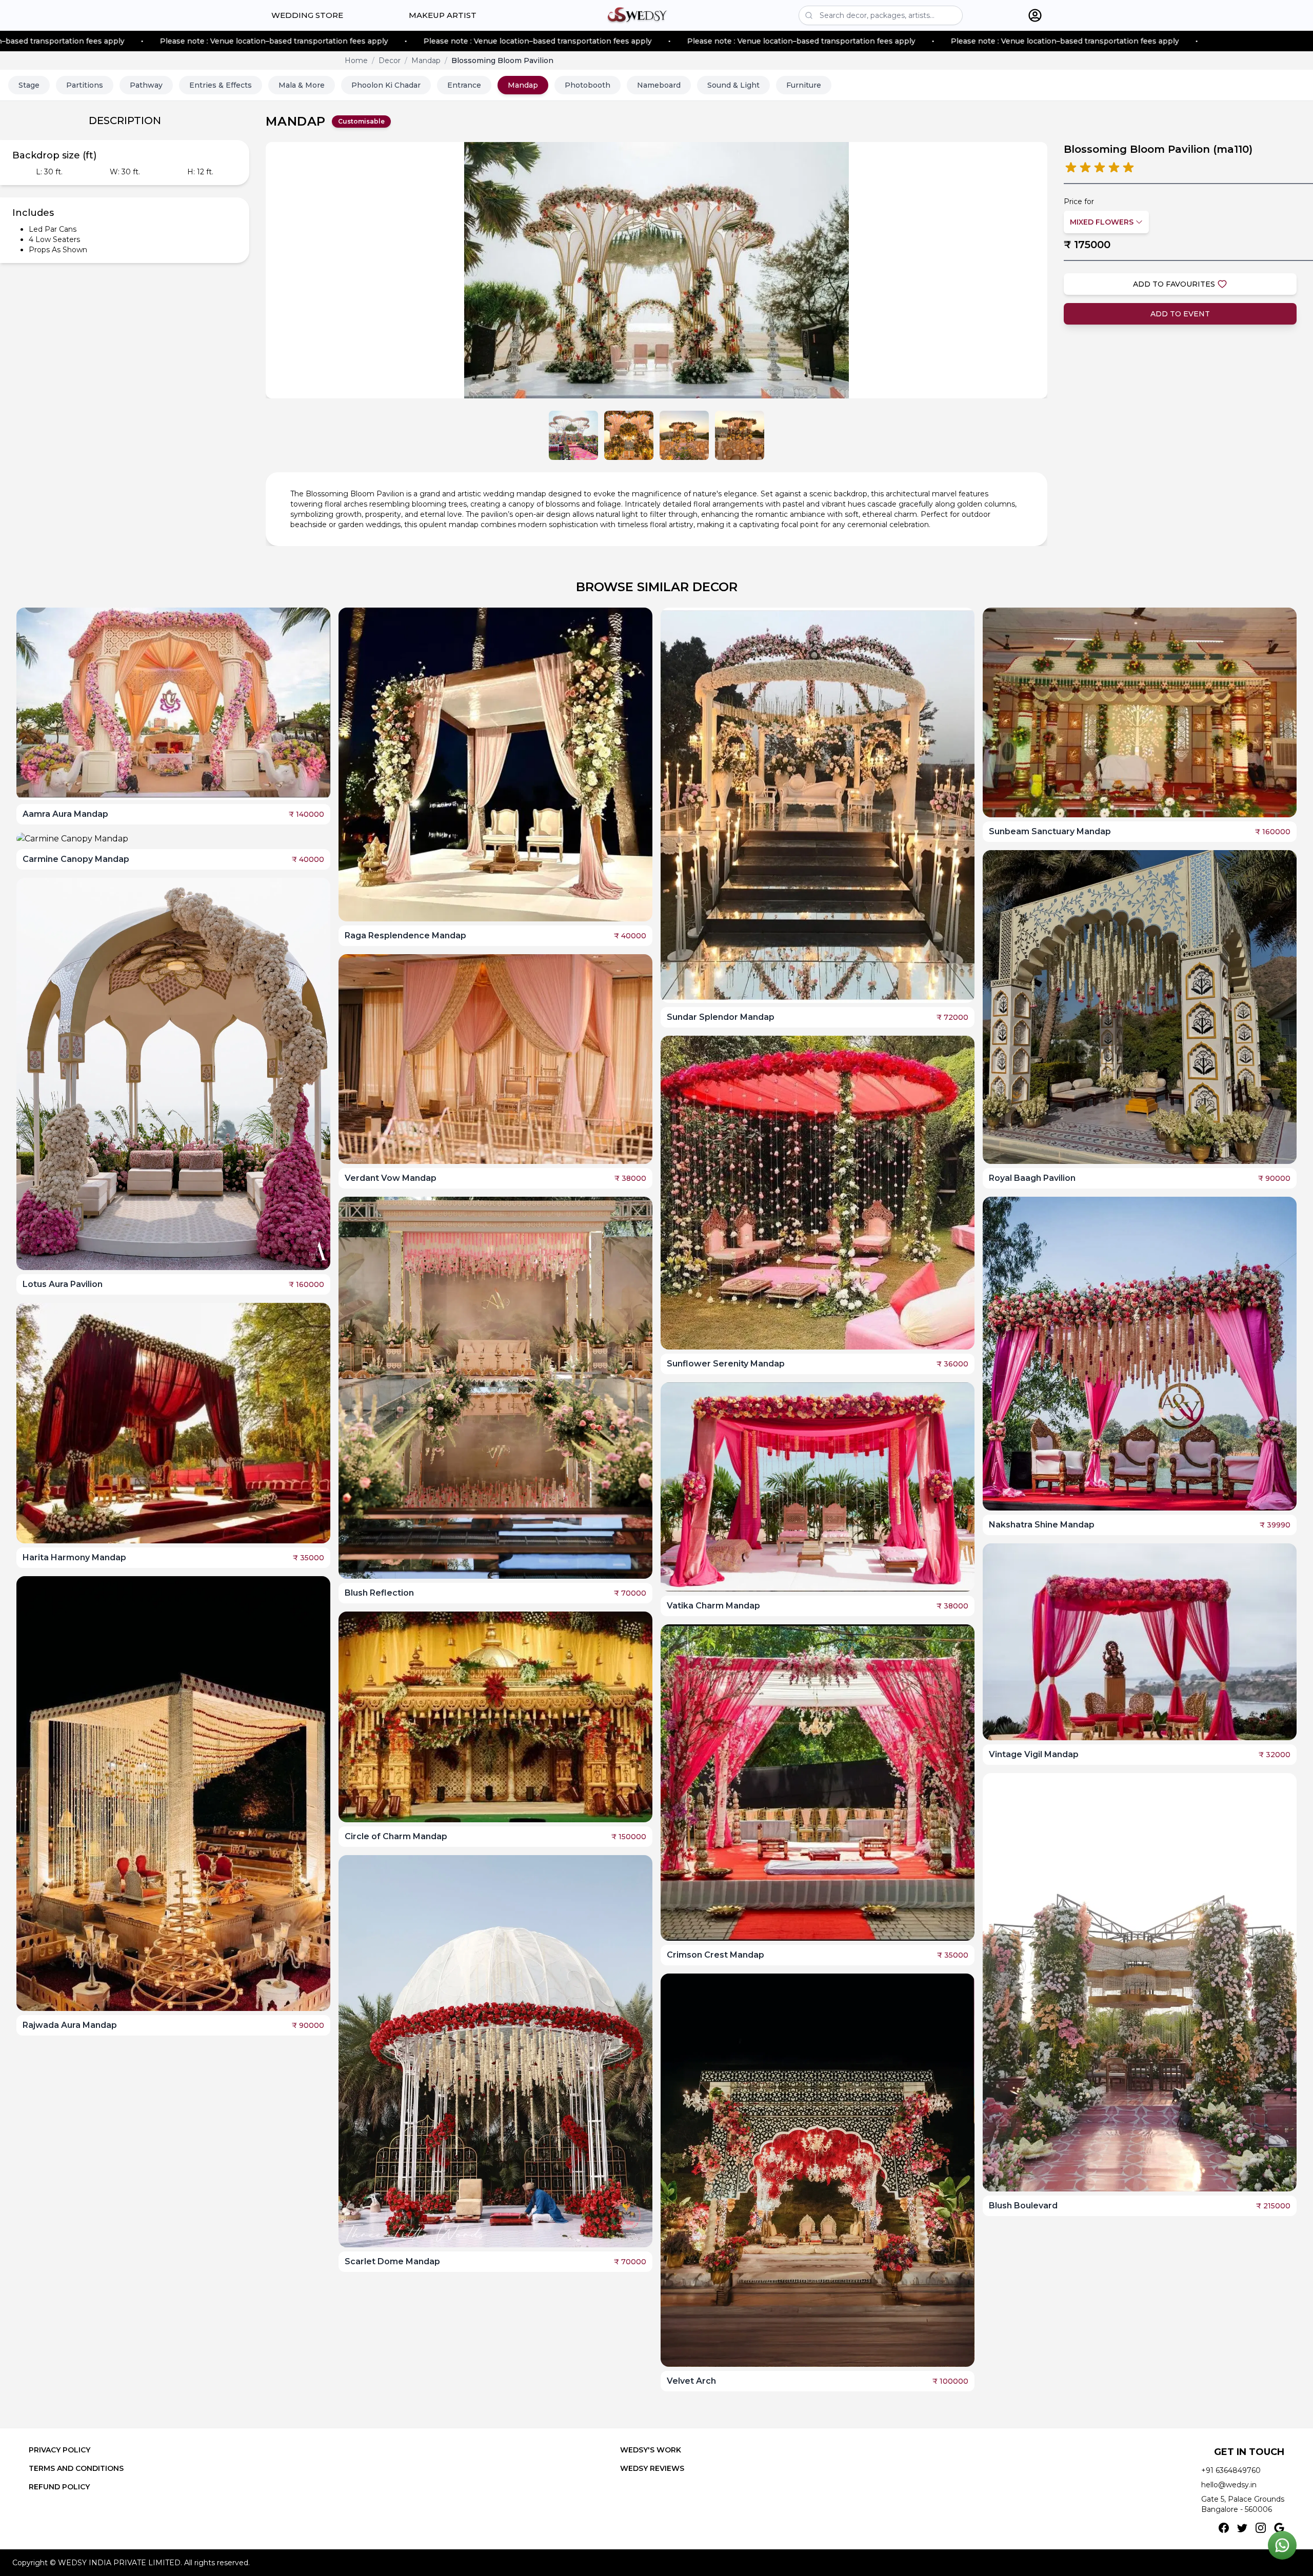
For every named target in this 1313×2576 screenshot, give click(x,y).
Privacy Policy (59, 2450)
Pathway (146, 85)
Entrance (464, 85)
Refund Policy (59, 2487)
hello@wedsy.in (1229, 2485)
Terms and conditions (76, 2468)
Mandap (426, 61)
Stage (29, 85)
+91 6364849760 (1231, 2470)
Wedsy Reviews (652, 2468)
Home (356, 61)
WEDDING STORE (307, 15)
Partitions (85, 85)
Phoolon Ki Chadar (386, 85)
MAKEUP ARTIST (443, 15)
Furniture (804, 85)
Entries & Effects (221, 85)
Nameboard (659, 85)
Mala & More (302, 85)
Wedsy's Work (651, 2450)
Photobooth (588, 85)
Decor (390, 61)
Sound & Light (733, 85)
